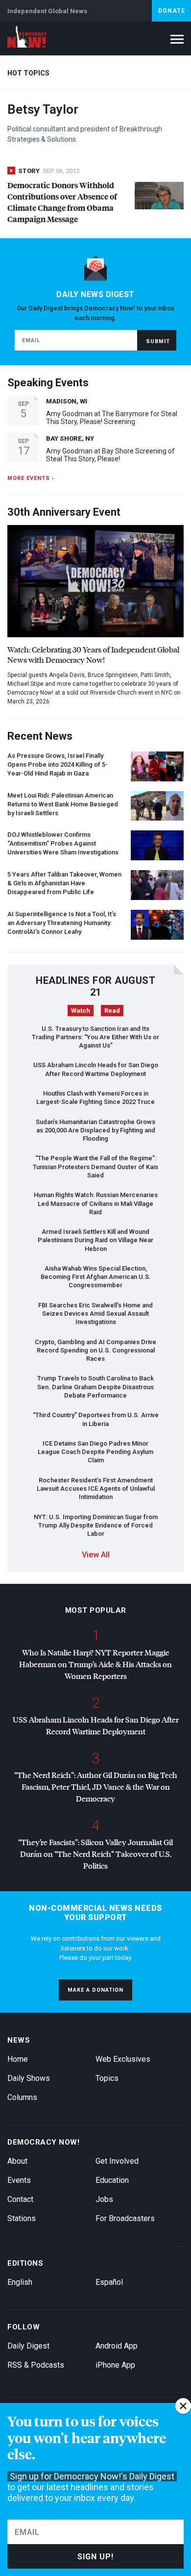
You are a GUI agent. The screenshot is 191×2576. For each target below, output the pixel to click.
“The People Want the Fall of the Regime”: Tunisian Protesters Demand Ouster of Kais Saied (95, 1167)
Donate (172, 11)
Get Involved (117, 2161)
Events (19, 2180)
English (20, 2282)
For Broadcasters (125, 2218)
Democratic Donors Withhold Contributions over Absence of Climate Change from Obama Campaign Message (62, 202)
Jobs (104, 2199)
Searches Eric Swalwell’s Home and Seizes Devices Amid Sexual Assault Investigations (95, 1314)
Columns (22, 2097)
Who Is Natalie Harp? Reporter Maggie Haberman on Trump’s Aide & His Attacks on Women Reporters (95, 1664)
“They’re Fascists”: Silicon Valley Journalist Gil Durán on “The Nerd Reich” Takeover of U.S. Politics (95, 1854)
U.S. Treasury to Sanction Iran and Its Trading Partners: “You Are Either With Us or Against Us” (95, 1037)
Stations (22, 2218)
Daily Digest (28, 2346)
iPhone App (115, 2365)
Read (112, 1011)
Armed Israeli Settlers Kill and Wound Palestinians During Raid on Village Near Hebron (95, 1240)
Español (109, 2282)
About (17, 2161)
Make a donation (95, 1990)
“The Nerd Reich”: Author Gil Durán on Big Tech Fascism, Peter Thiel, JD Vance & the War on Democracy (96, 1787)
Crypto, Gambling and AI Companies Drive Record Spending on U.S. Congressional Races (95, 1351)
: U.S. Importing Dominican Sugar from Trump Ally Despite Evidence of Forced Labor (96, 1526)
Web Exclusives (123, 2059)
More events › (31, 478)
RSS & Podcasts (36, 2365)
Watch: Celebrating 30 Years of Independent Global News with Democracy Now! (93, 654)
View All (96, 1555)
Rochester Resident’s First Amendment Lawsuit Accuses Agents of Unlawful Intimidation (96, 1489)
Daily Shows (29, 2078)
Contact (20, 2199)
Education (112, 2180)
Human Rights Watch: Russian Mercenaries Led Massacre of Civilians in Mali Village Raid (96, 1203)
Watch (81, 1011)
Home (18, 2059)
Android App (117, 2346)
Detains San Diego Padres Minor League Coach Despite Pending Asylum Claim (95, 1452)
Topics (107, 2078)
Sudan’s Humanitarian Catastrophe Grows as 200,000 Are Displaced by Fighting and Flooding (95, 1130)
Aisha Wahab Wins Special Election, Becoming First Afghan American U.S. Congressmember (96, 1277)
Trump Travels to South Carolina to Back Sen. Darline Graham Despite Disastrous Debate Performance (95, 1387)
